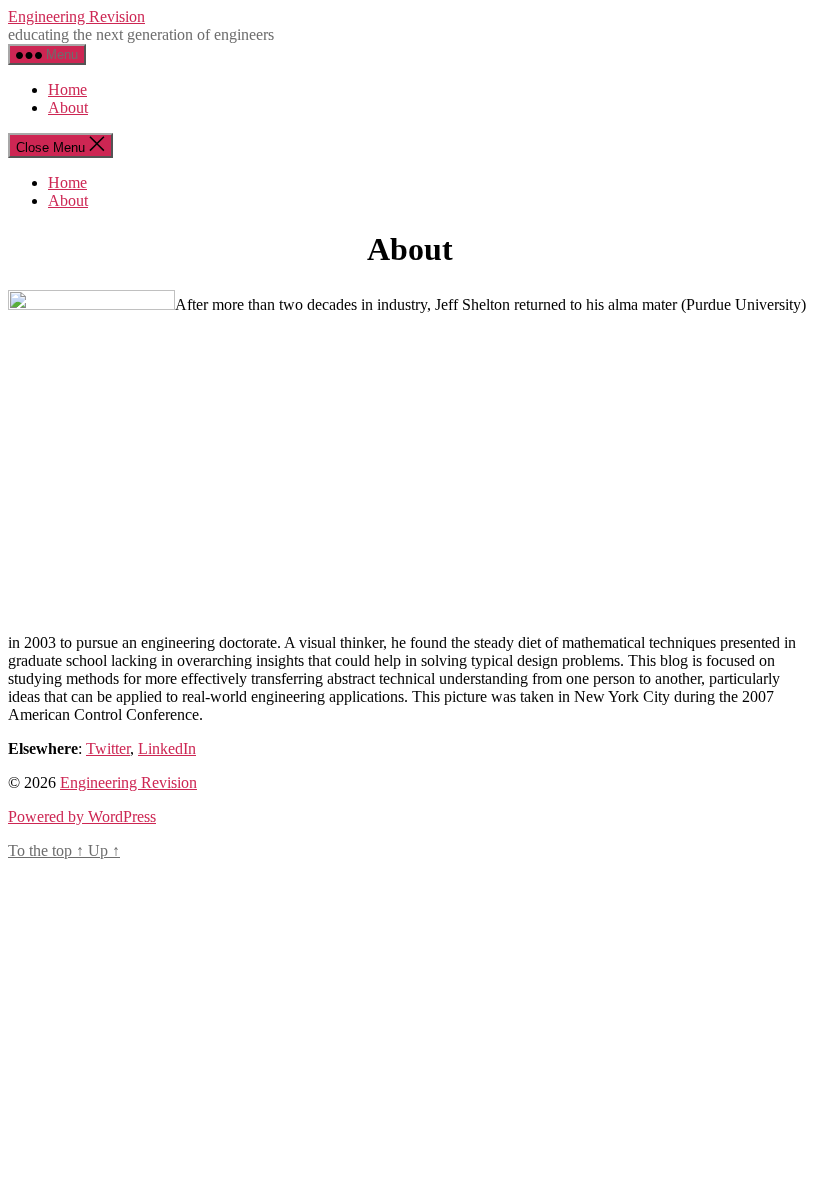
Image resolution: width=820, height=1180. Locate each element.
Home (67, 89)
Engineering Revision (76, 16)
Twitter (108, 748)
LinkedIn (167, 748)
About (68, 107)
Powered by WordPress (82, 816)
